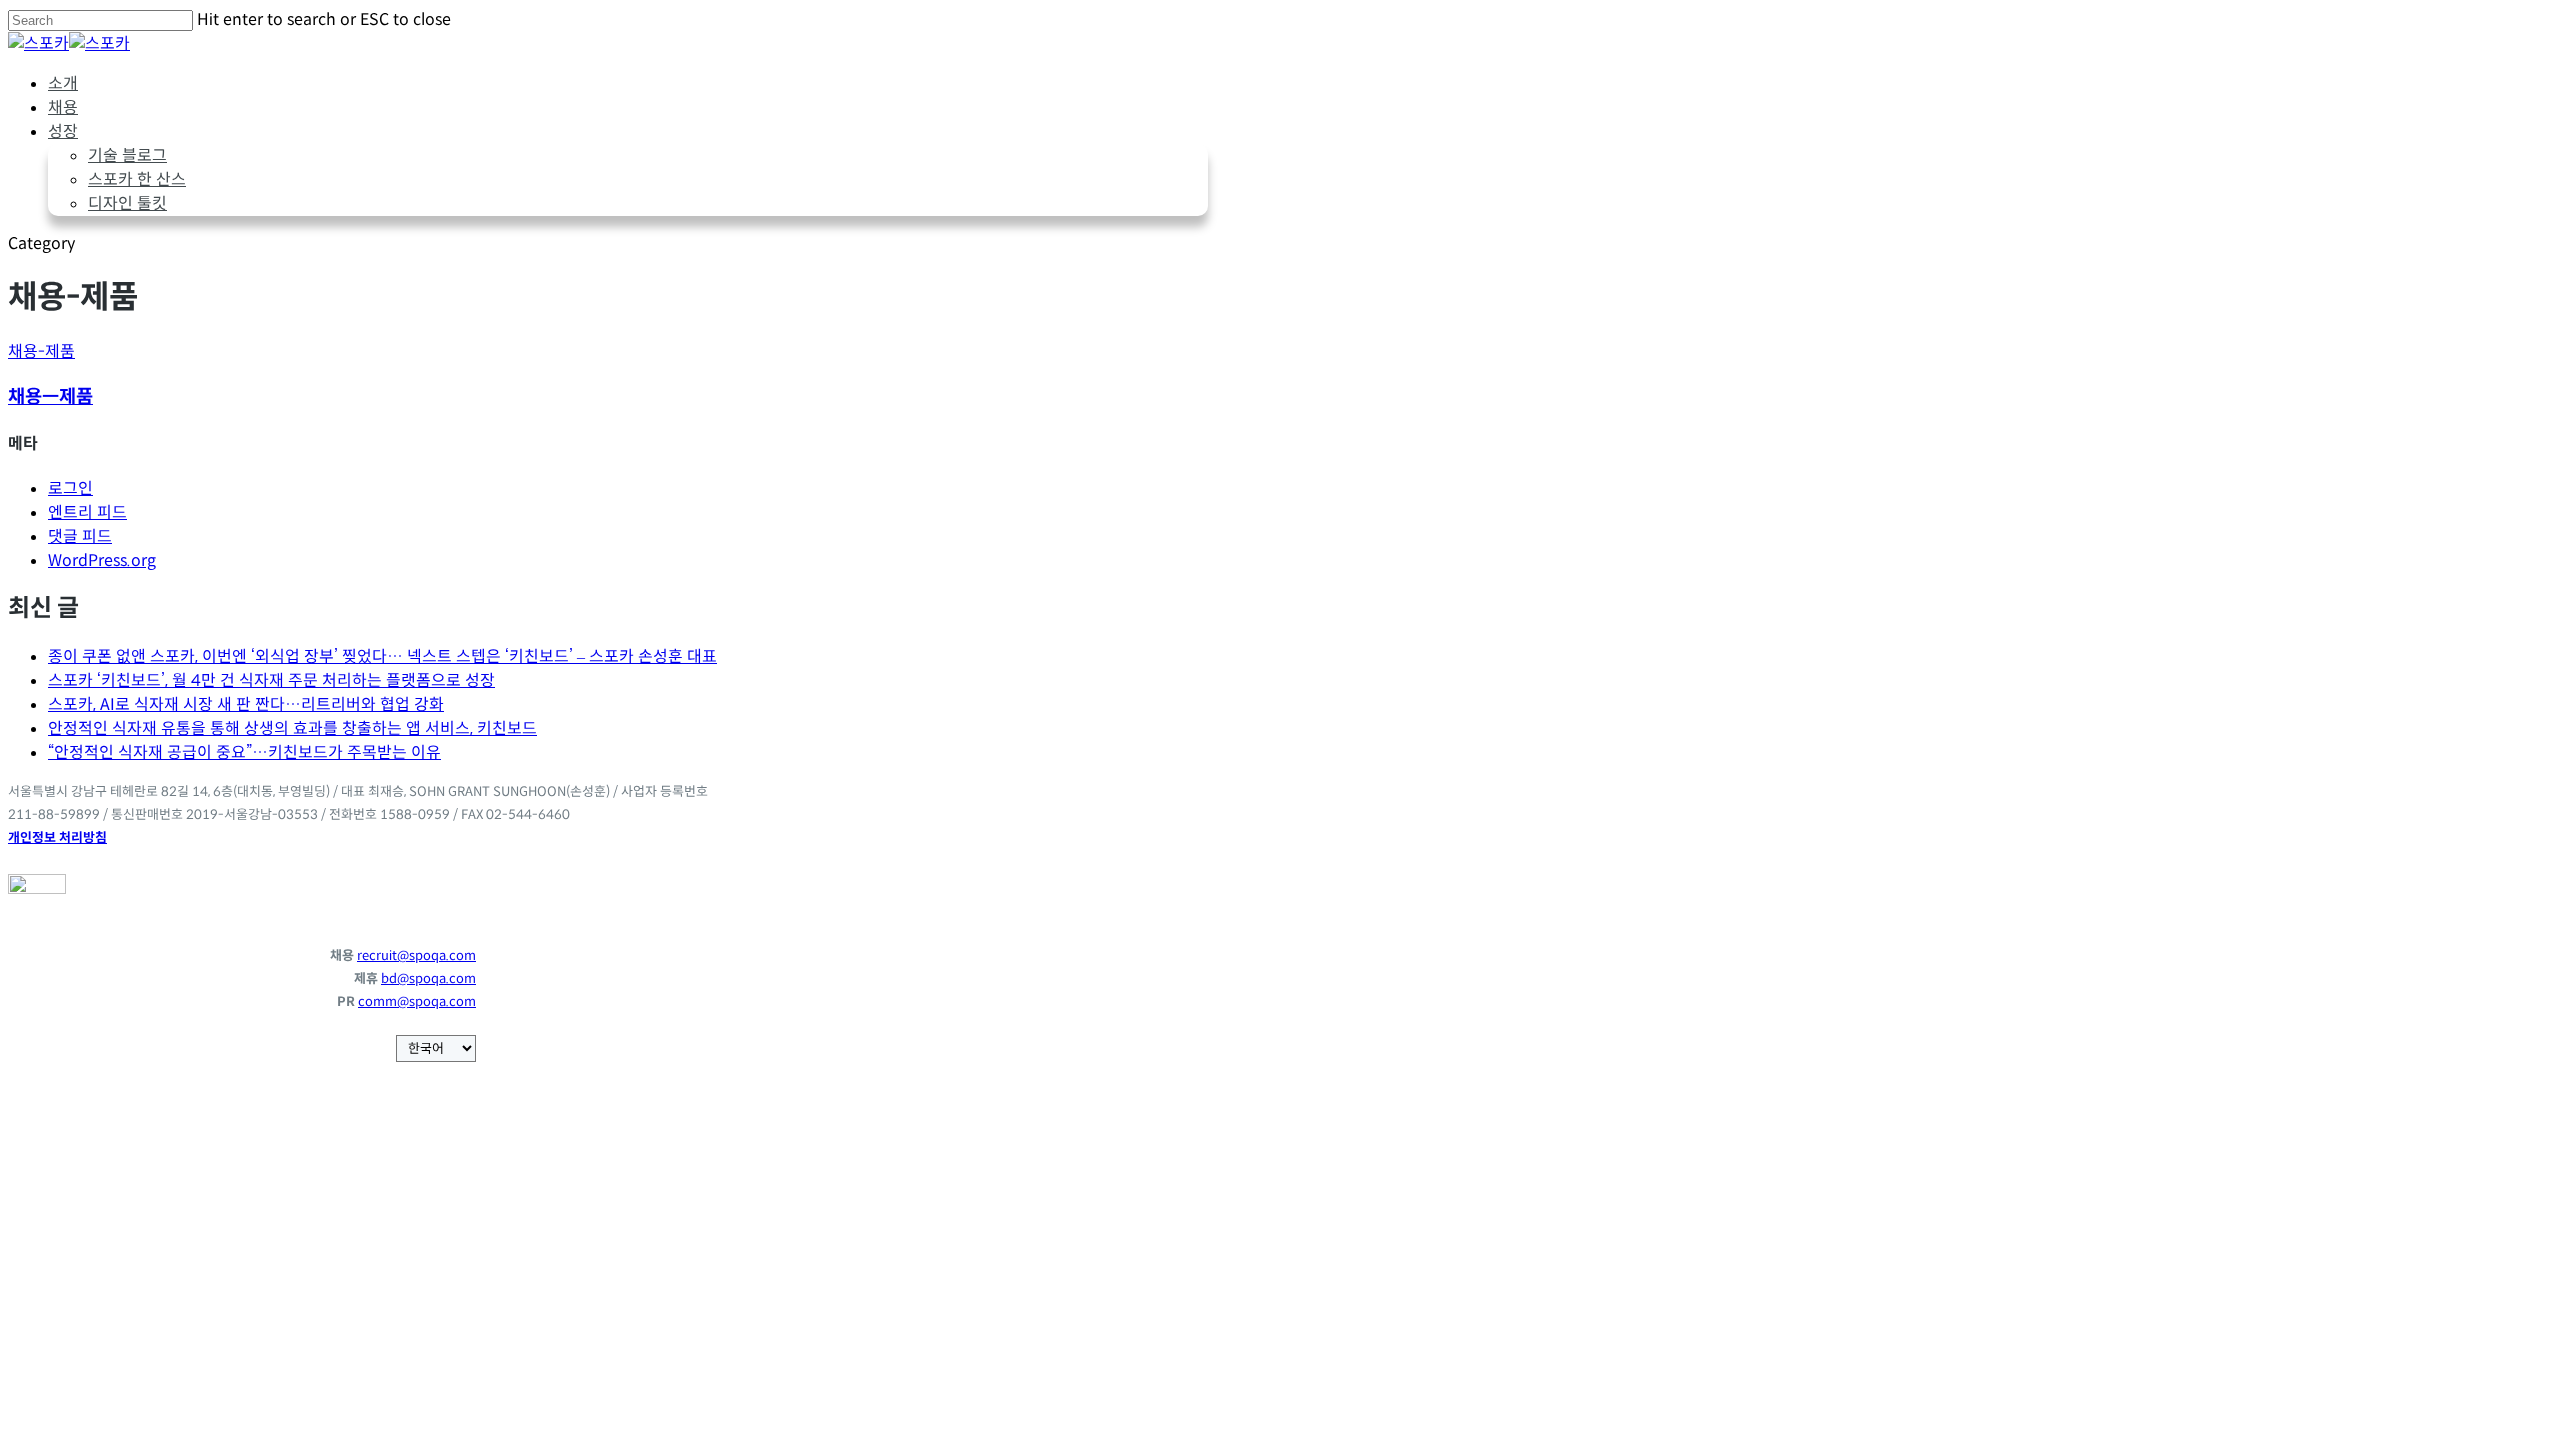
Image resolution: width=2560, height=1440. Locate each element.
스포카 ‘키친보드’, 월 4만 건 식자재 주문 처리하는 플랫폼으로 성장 (271, 680)
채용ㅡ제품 (50, 396)
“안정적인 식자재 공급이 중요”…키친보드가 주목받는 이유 (244, 752)
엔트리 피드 (87, 512)
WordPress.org (102, 560)
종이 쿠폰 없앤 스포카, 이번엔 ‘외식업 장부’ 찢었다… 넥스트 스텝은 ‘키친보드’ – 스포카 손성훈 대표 (382, 656)
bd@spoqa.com (428, 978)
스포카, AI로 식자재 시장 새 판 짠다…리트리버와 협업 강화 (246, 704)
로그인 (70, 488)
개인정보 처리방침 (57, 837)
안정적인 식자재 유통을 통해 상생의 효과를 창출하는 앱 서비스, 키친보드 (292, 728)
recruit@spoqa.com (416, 955)
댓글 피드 (80, 536)
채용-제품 (41, 351)
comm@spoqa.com (417, 1001)
